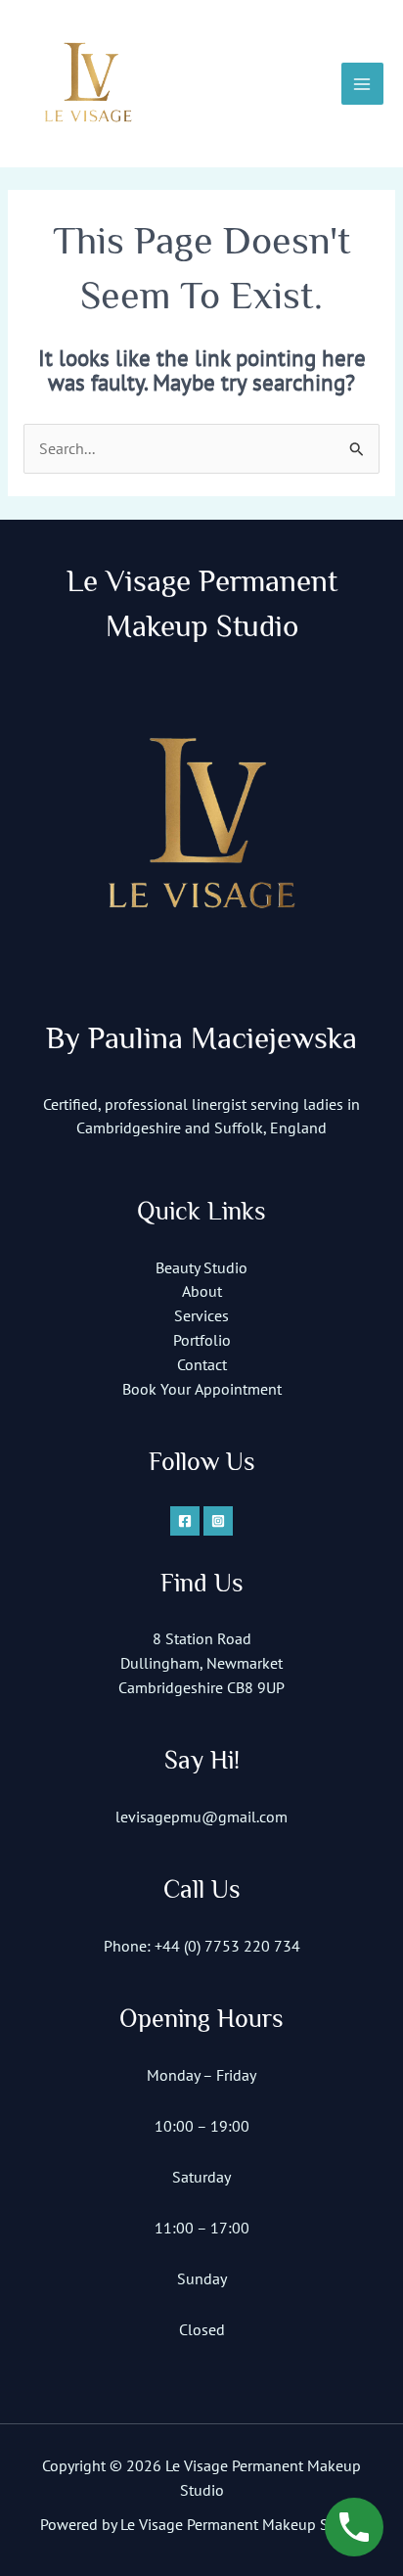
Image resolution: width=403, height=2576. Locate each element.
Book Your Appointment (202, 1389)
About (202, 1291)
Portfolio (202, 1340)
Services (201, 1315)
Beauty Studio (201, 1267)
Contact (202, 1364)
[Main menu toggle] (362, 84)
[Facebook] (185, 1521)
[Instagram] (218, 1521)
